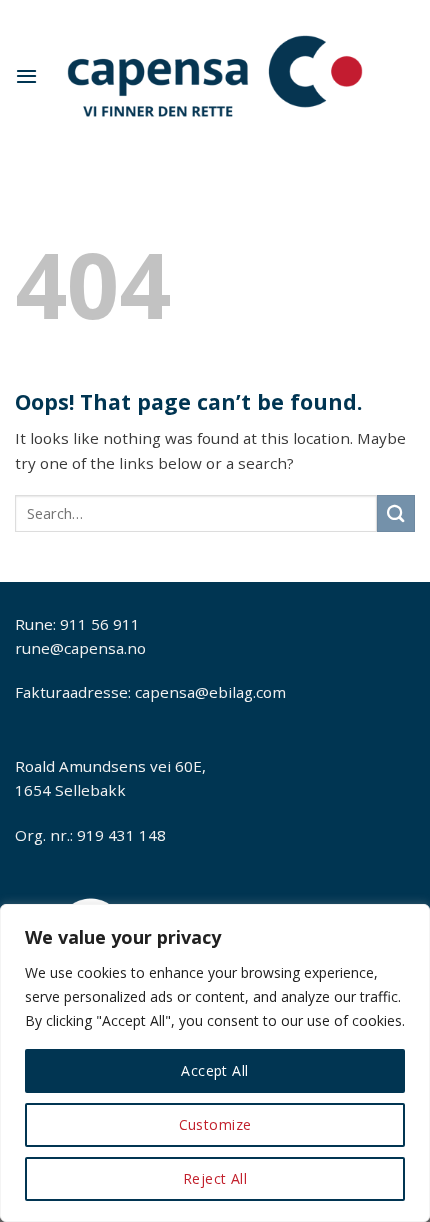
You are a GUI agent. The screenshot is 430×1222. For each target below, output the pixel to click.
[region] (215, 1063)
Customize (215, 1124)
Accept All (214, 1070)
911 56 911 (100, 624)
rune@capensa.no (80, 648)
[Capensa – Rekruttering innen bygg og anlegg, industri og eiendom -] (215, 76)
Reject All (215, 1178)
